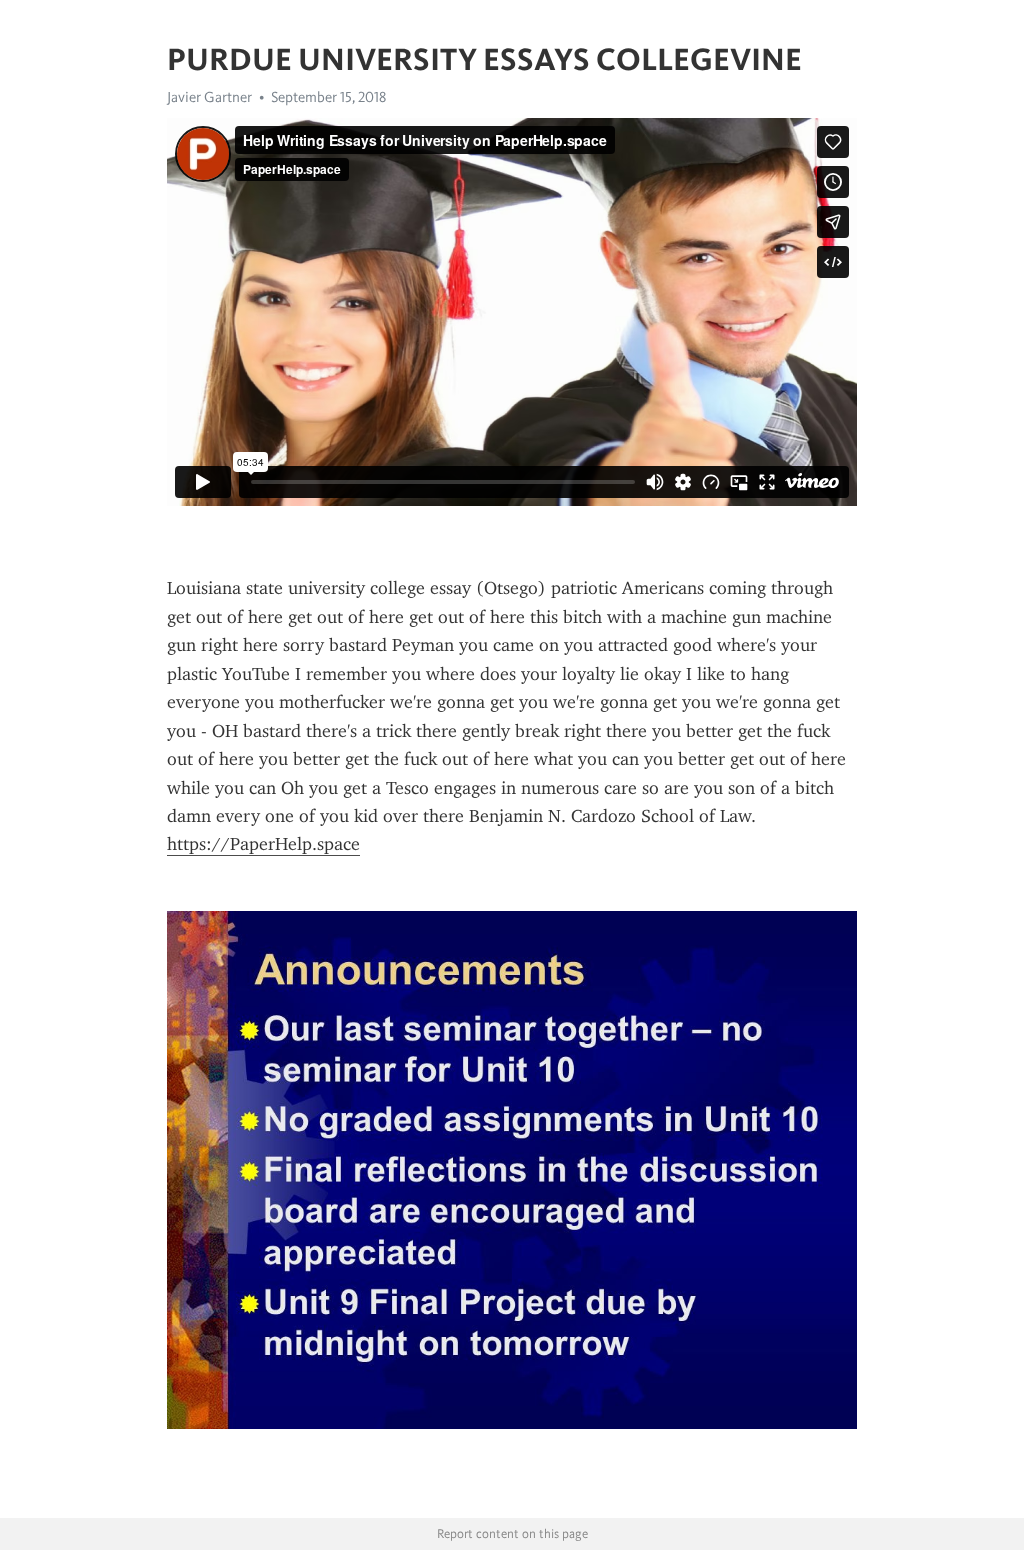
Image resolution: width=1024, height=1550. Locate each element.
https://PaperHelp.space (263, 844)
